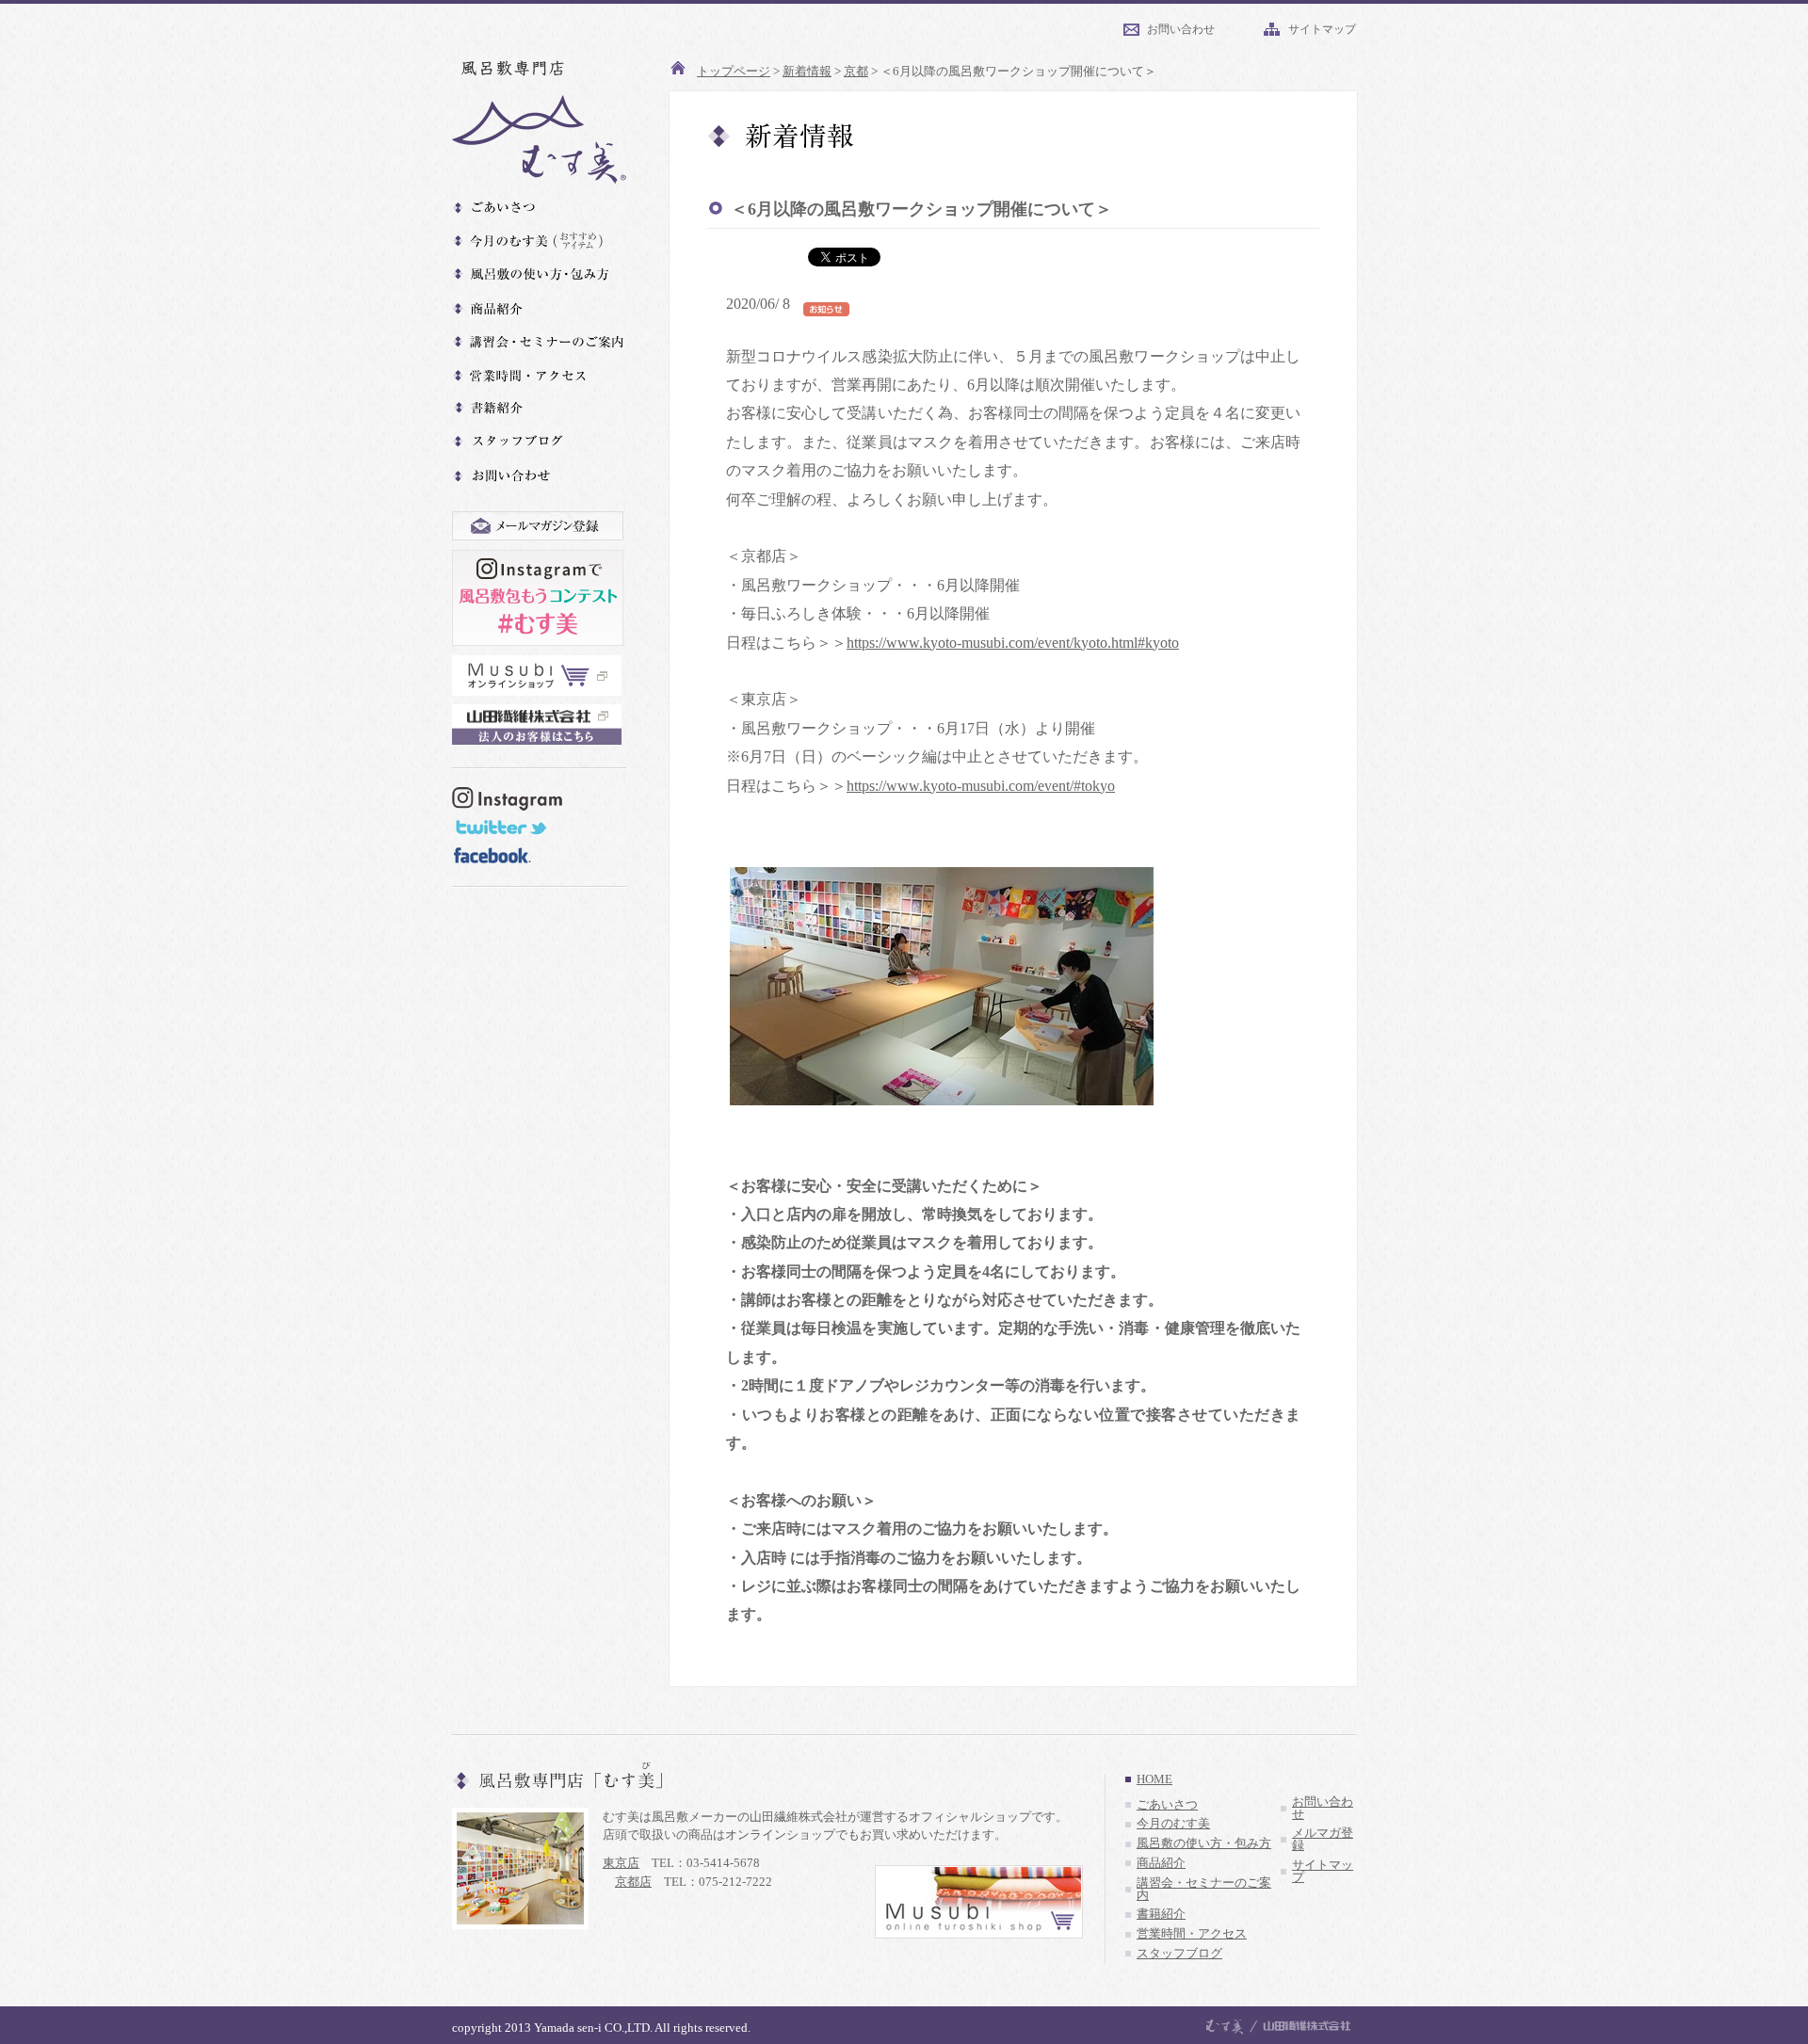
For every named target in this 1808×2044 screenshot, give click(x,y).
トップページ (734, 72)
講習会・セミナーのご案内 (1204, 1889)
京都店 (633, 1882)
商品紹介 (1161, 1863)
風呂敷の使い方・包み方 (1204, 1843)
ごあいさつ (1167, 1805)
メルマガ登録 (1323, 1839)
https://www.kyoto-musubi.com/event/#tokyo (981, 786)
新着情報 (807, 72)
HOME (1154, 1779)
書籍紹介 (1161, 1914)
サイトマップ (1322, 29)
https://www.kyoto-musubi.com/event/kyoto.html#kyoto (1013, 643)
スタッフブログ (1179, 1954)
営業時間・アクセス (1192, 1934)
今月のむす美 (1173, 1824)
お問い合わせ (1181, 29)
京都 (856, 72)
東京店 (621, 1863)
